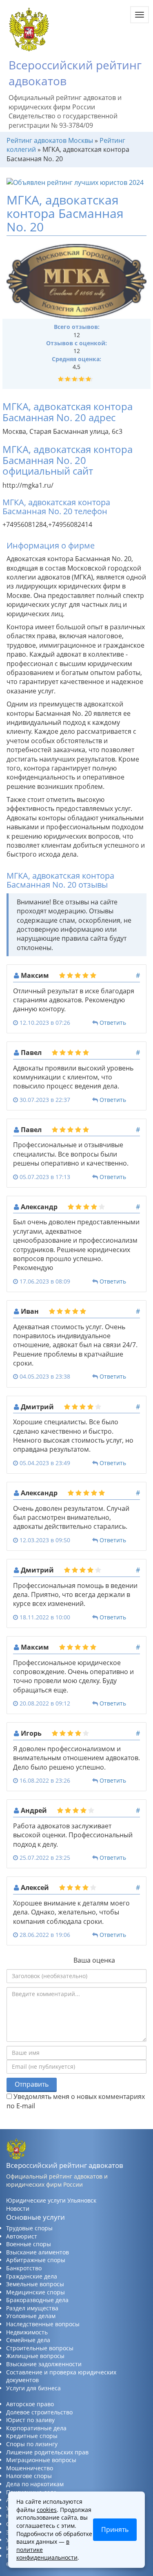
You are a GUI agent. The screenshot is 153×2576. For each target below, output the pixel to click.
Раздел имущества (32, 2308)
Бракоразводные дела (37, 2300)
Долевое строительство (39, 2412)
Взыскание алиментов (38, 2252)
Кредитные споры (32, 2436)
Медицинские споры (35, 2292)
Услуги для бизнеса (33, 2388)
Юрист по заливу (30, 2420)
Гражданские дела (32, 2276)
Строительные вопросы (40, 2348)
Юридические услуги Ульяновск (51, 2200)
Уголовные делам (31, 2316)
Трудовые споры (29, 2228)
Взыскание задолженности (44, 2364)
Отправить (32, 2084)
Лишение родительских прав (47, 2452)
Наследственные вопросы (43, 2324)
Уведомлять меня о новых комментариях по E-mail (76, 2101)
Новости (18, 2208)
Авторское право (30, 2404)
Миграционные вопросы (41, 2460)
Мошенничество (30, 2468)
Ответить (113, 1023)
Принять (115, 2529)
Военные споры (29, 2244)
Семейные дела (28, 2340)
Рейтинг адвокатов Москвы (50, 140)
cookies (47, 2510)
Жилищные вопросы (35, 2356)
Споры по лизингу (32, 2444)
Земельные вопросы (35, 2284)
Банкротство (24, 2268)
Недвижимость (27, 2332)
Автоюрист (22, 2236)
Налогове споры (29, 2476)
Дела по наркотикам (35, 2484)
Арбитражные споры (36, 2260)
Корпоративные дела (36, 2428)
